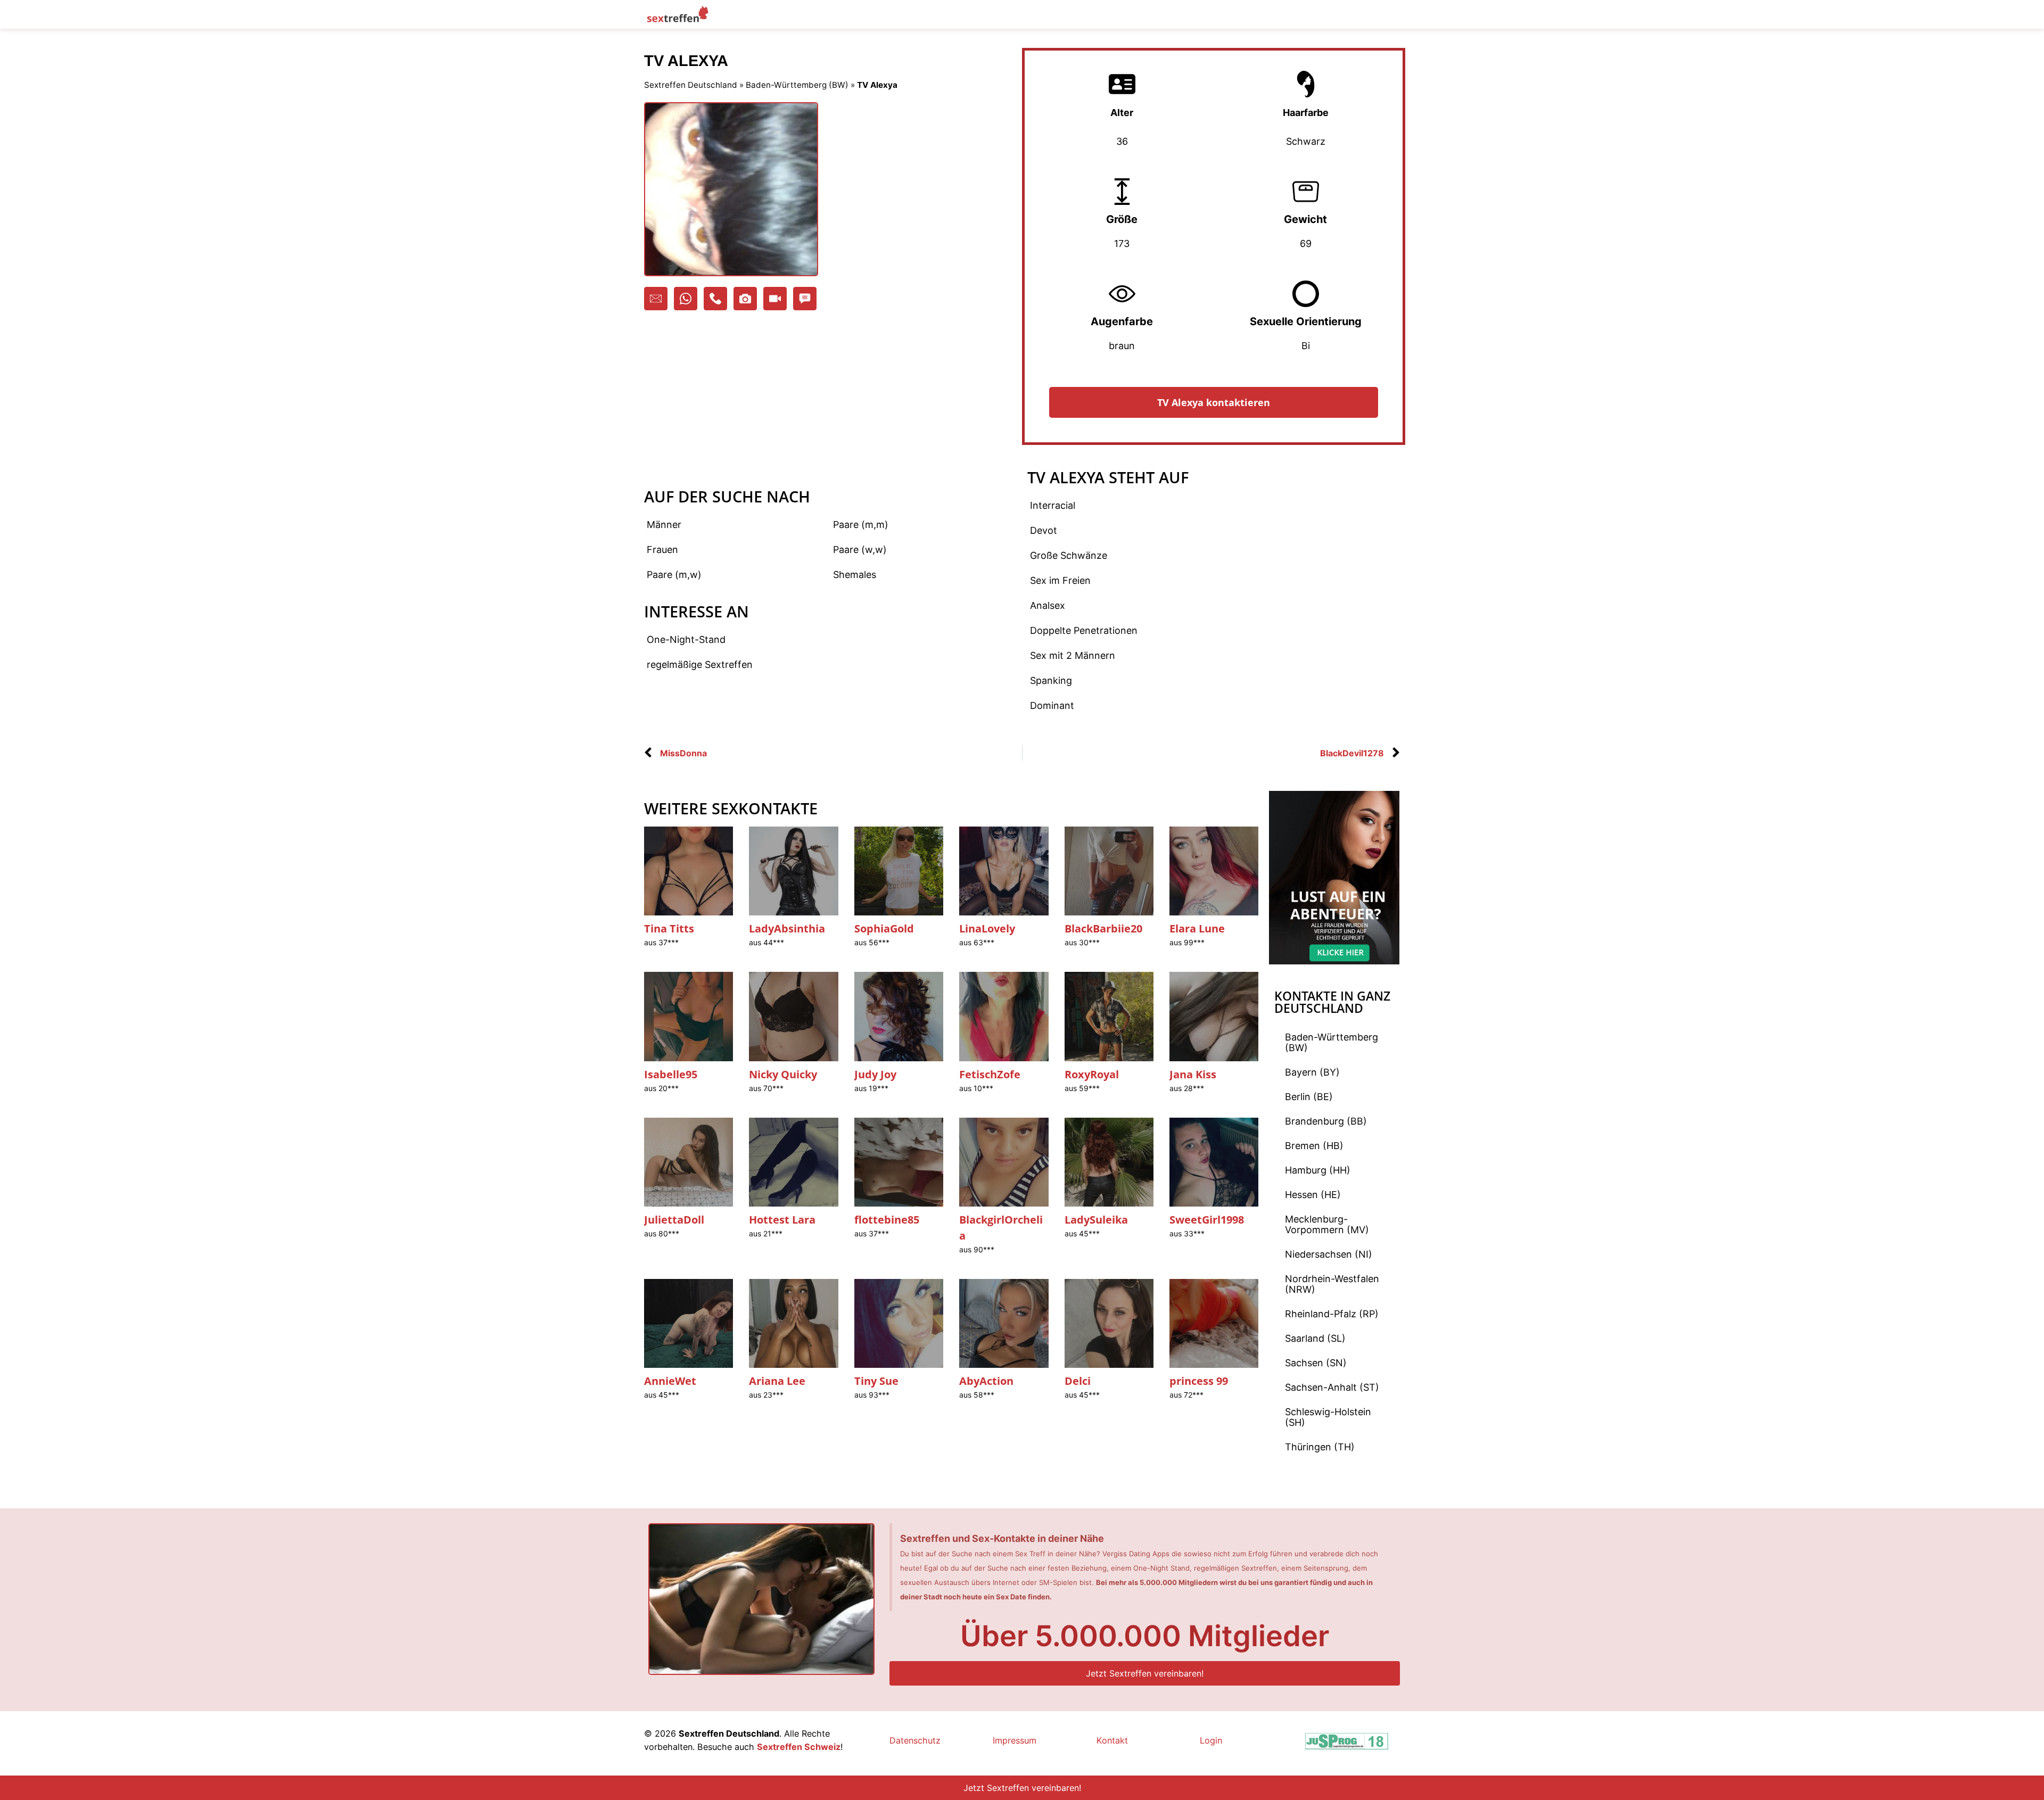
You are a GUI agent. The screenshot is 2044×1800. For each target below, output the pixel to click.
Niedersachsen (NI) (1329, 1254)
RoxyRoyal (1092, 1074)
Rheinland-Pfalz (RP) (1332, 1314)
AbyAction (986, 1381)
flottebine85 (887, 1220)
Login (1211, 1740)
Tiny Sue (876, 1381)
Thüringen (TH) (1320, 1447)
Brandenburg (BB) (1326, 1121)
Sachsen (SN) (1316, 1363)
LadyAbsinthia (787, 928)
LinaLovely (987, 928)
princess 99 (1199, 1381)
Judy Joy (875, 1074)
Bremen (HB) (1314, 1146)
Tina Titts (669, 928)
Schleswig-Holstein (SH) (1328, 1417)
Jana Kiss (1193, 1074)
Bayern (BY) (1312, 1072)
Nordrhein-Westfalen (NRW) (1332, 1284)
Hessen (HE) (1313, 1195)
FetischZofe (990, 1074)
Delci (1078, 1381)
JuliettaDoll (674, 1220)
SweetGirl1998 (1207, 1220)
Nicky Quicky (783, 1074)
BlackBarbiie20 (1103, 928)
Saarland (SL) (1315, 1338)
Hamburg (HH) (1318, 1170)
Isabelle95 (671, 1074)
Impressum (1015, 1740)
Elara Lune (1197, 928)
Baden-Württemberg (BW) (797, 85)
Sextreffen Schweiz (799, 1747)
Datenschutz (915, 1740)
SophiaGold (884, 928)
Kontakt (1112, 1740)
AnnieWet (670, 1381)
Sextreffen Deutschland (691, 85)
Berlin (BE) (1309, 1097)
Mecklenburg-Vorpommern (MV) (1327, 1224)
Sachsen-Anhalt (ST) (1332, 1387)
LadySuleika (1096, 1220)
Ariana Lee (777, 1381)
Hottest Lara (782, 1220)
